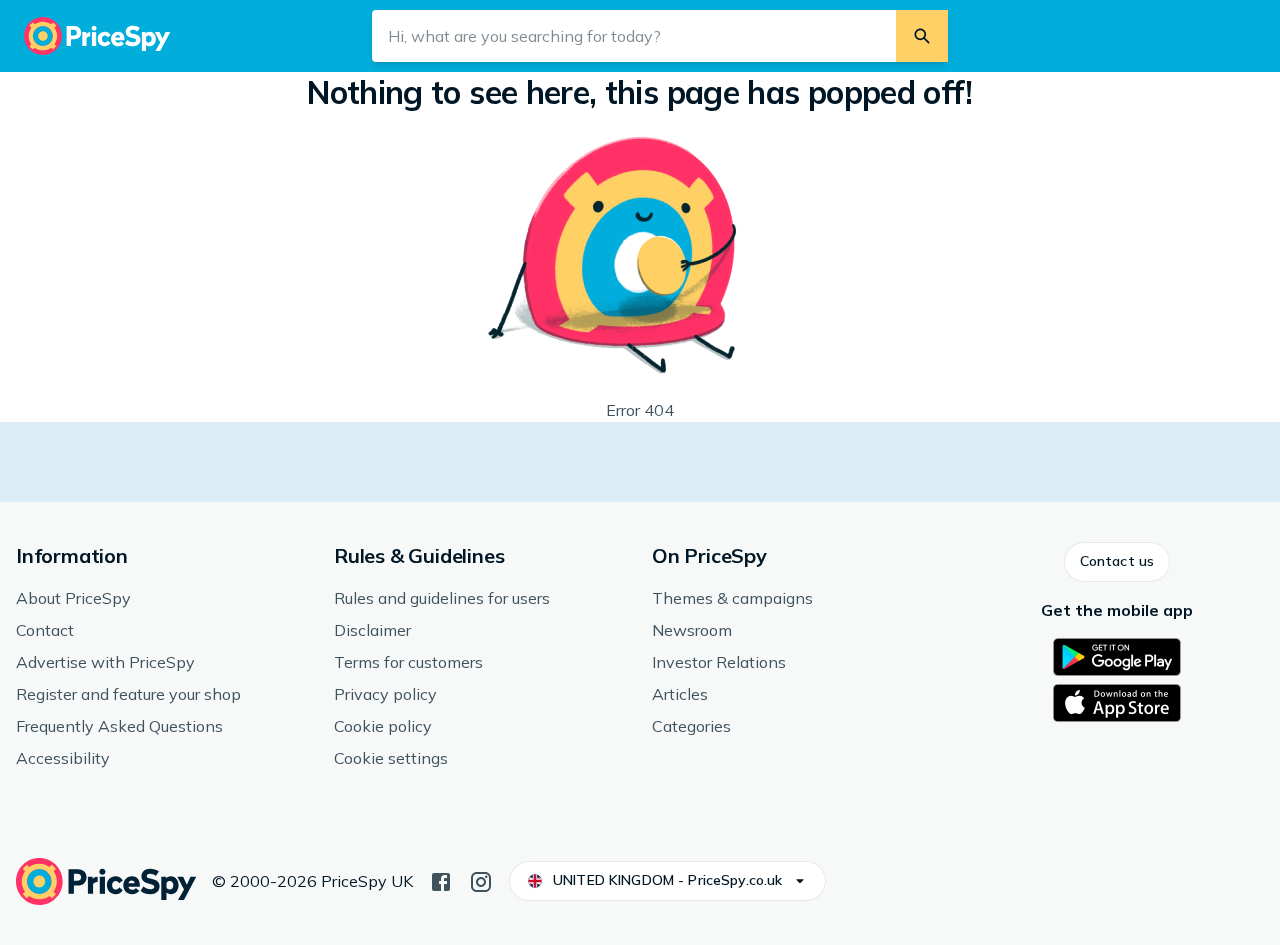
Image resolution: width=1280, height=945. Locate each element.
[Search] (922, 36)
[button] (1117, 562)
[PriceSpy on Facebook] (441, 880)
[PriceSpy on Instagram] (481, 880)
